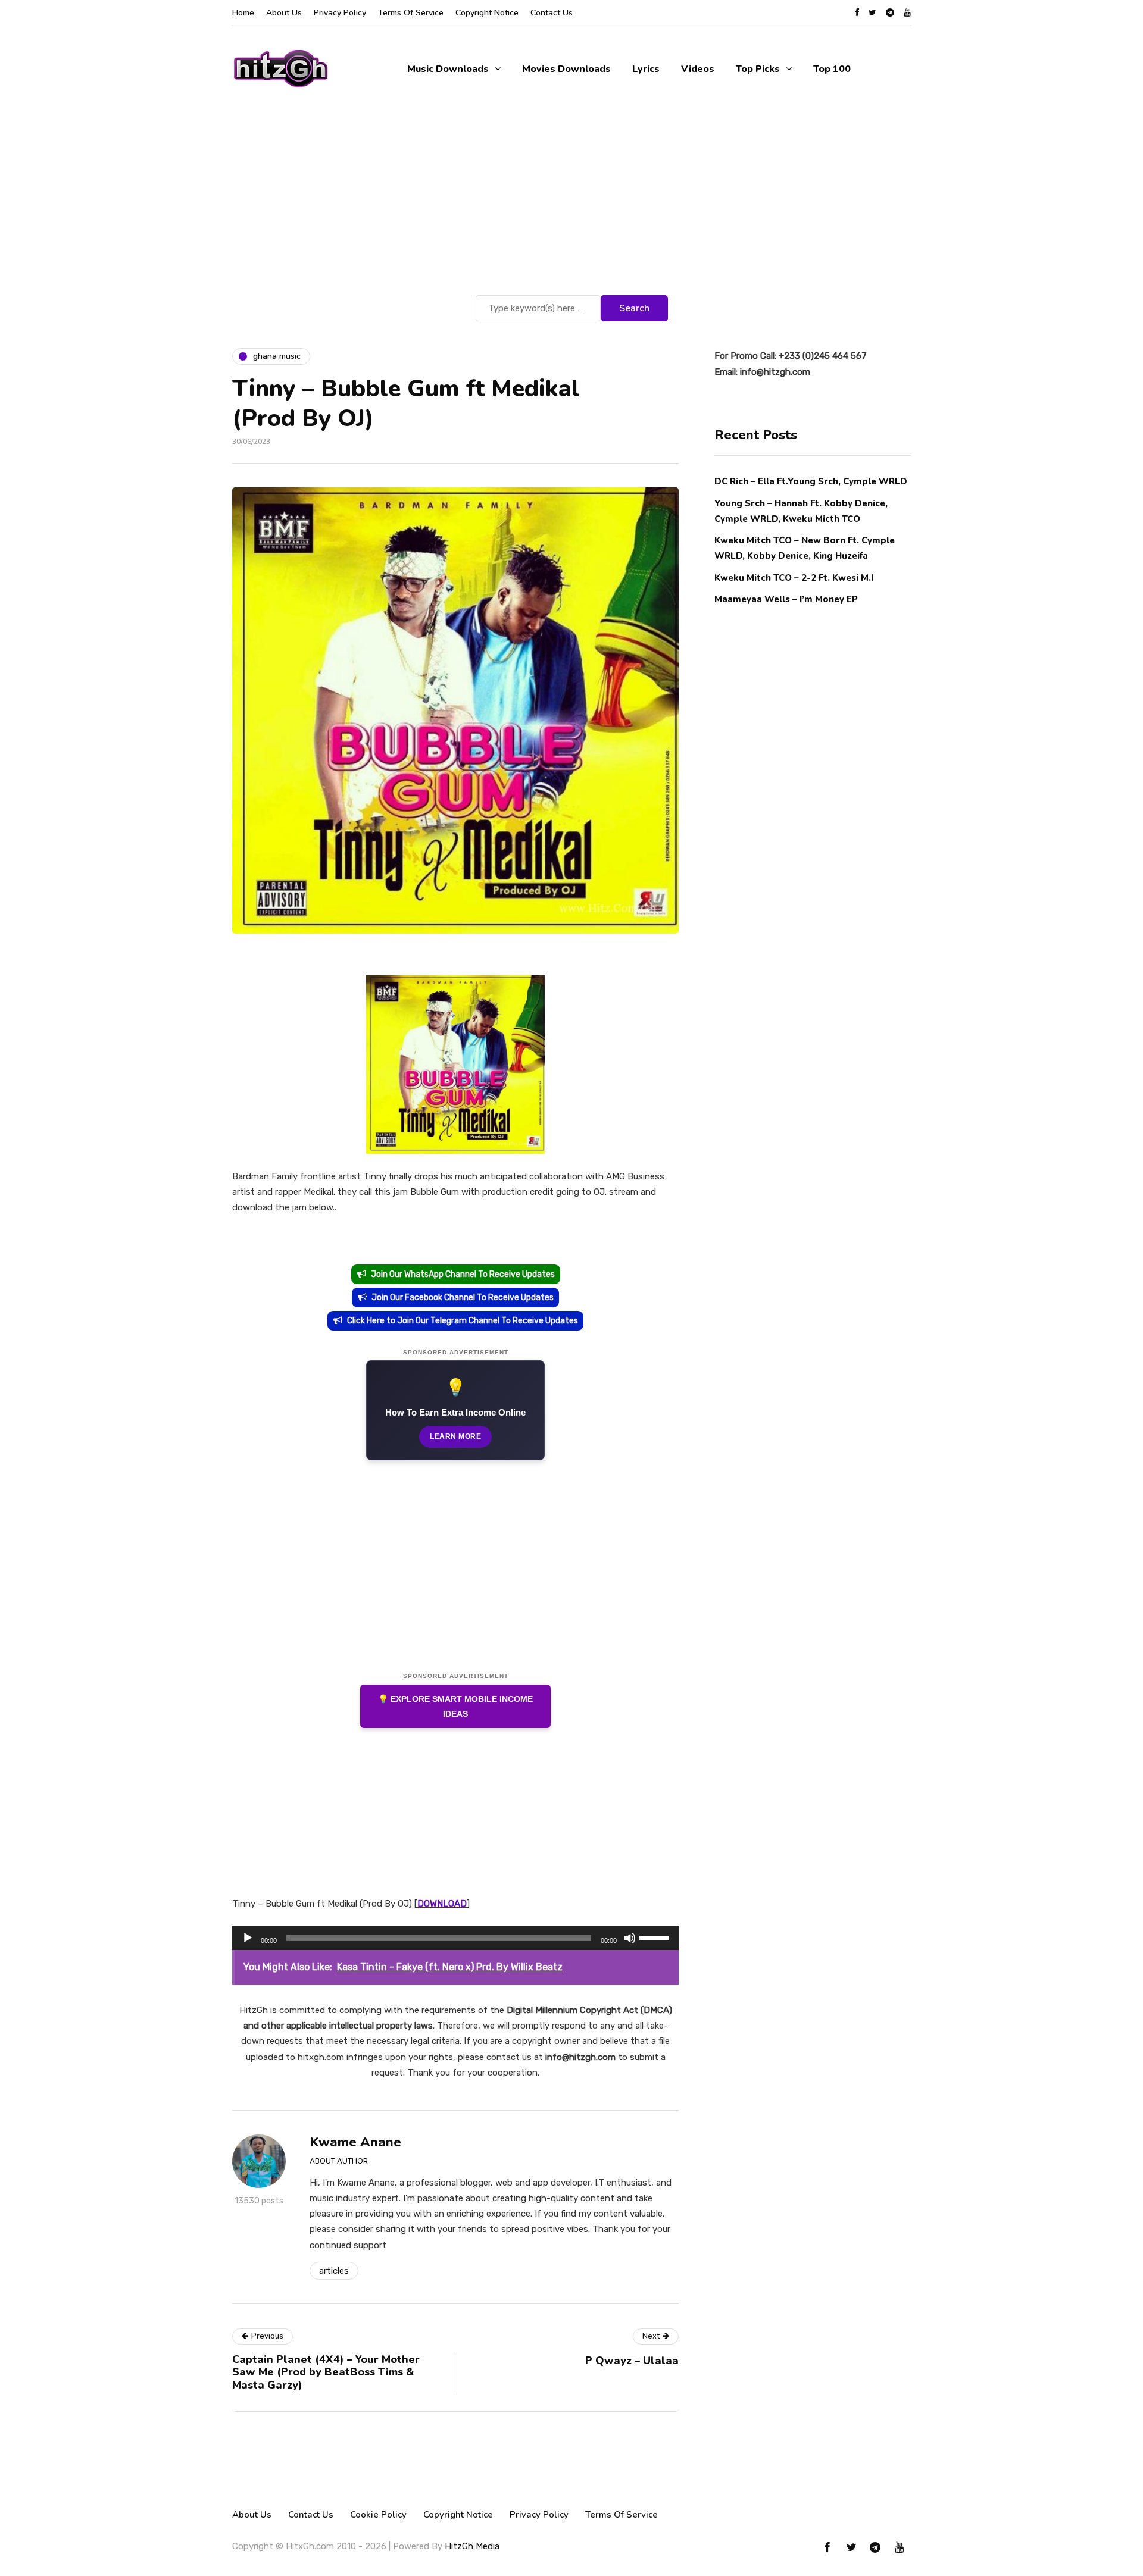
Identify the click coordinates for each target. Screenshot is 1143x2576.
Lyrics (646, 69)
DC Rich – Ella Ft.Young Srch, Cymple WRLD (811, 481)
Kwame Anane (355, 2142)
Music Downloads (448, 69)
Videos (698, 69)
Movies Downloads (566, 69)
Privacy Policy (340, 13)
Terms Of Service (411, 13)
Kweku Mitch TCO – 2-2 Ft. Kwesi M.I (794, 577)
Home (243, 13)
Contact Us (552, 13)
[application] (455, 1938)
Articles (334, 2271)
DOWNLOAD (442, 1904)
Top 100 (832, 69)
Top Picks (758, 69)
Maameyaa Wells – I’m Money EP (786, 599)
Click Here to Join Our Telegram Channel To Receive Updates (463, 1321)
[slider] (656, 1937)
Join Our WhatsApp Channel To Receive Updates (463, 1274)
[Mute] (630, 1938)
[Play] (248, 1938)
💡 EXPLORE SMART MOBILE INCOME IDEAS (455, 1706)
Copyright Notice (487, 13)
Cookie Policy (378, 2515)
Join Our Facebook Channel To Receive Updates (463, 1298)
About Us (284, 13)
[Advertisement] (571, 203)
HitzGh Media (472, 2546)
